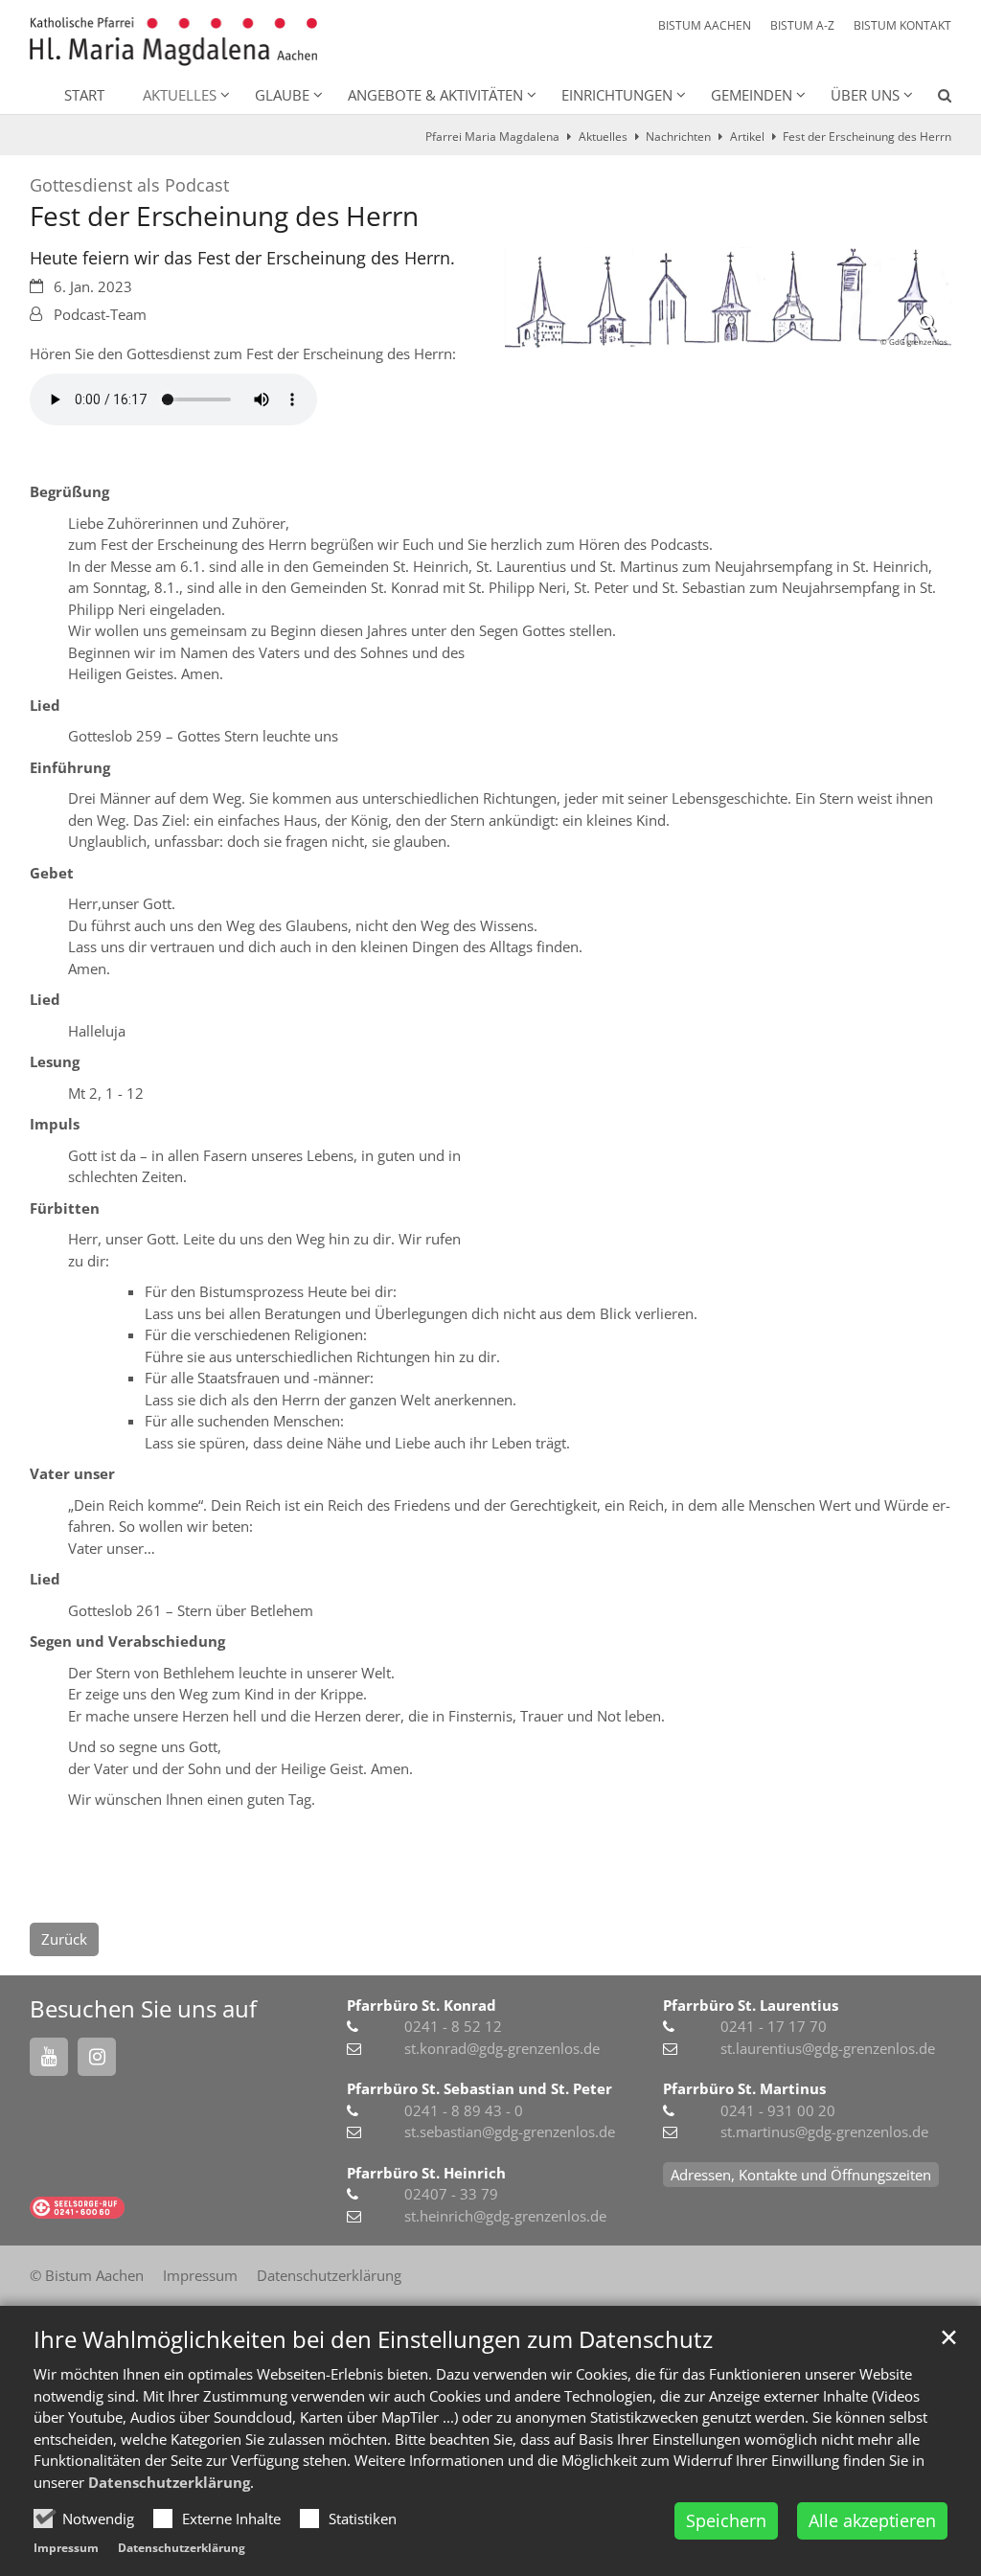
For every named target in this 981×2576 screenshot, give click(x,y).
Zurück (64, 1939)
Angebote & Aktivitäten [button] (435, 95)
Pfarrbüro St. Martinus (744, 2088)
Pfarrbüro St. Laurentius (751, 2005)
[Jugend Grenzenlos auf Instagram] (97, 2057)
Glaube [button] (282, 95)
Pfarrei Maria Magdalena (492, 137)
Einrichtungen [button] (617, 95)
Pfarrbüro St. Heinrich (426, 2173)
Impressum (66, 2548)
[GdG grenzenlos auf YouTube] (49, 2057)
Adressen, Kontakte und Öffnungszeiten (801, 2175)
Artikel (747, 137)
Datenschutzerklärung (169, 2482)
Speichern (726, 2520)
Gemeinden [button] (752, 95)
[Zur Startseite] (173, 42)
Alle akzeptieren (872, 2520)
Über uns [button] (865, 95)
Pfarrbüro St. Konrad (422, 2005)
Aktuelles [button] (180, 95)
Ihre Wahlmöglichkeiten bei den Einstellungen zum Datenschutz (373, 2339)
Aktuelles (603, 137)
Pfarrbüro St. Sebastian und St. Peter (479, 2088)
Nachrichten (678, 137)
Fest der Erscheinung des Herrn (867, 137)
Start (84, 95)
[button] (932, 99)
